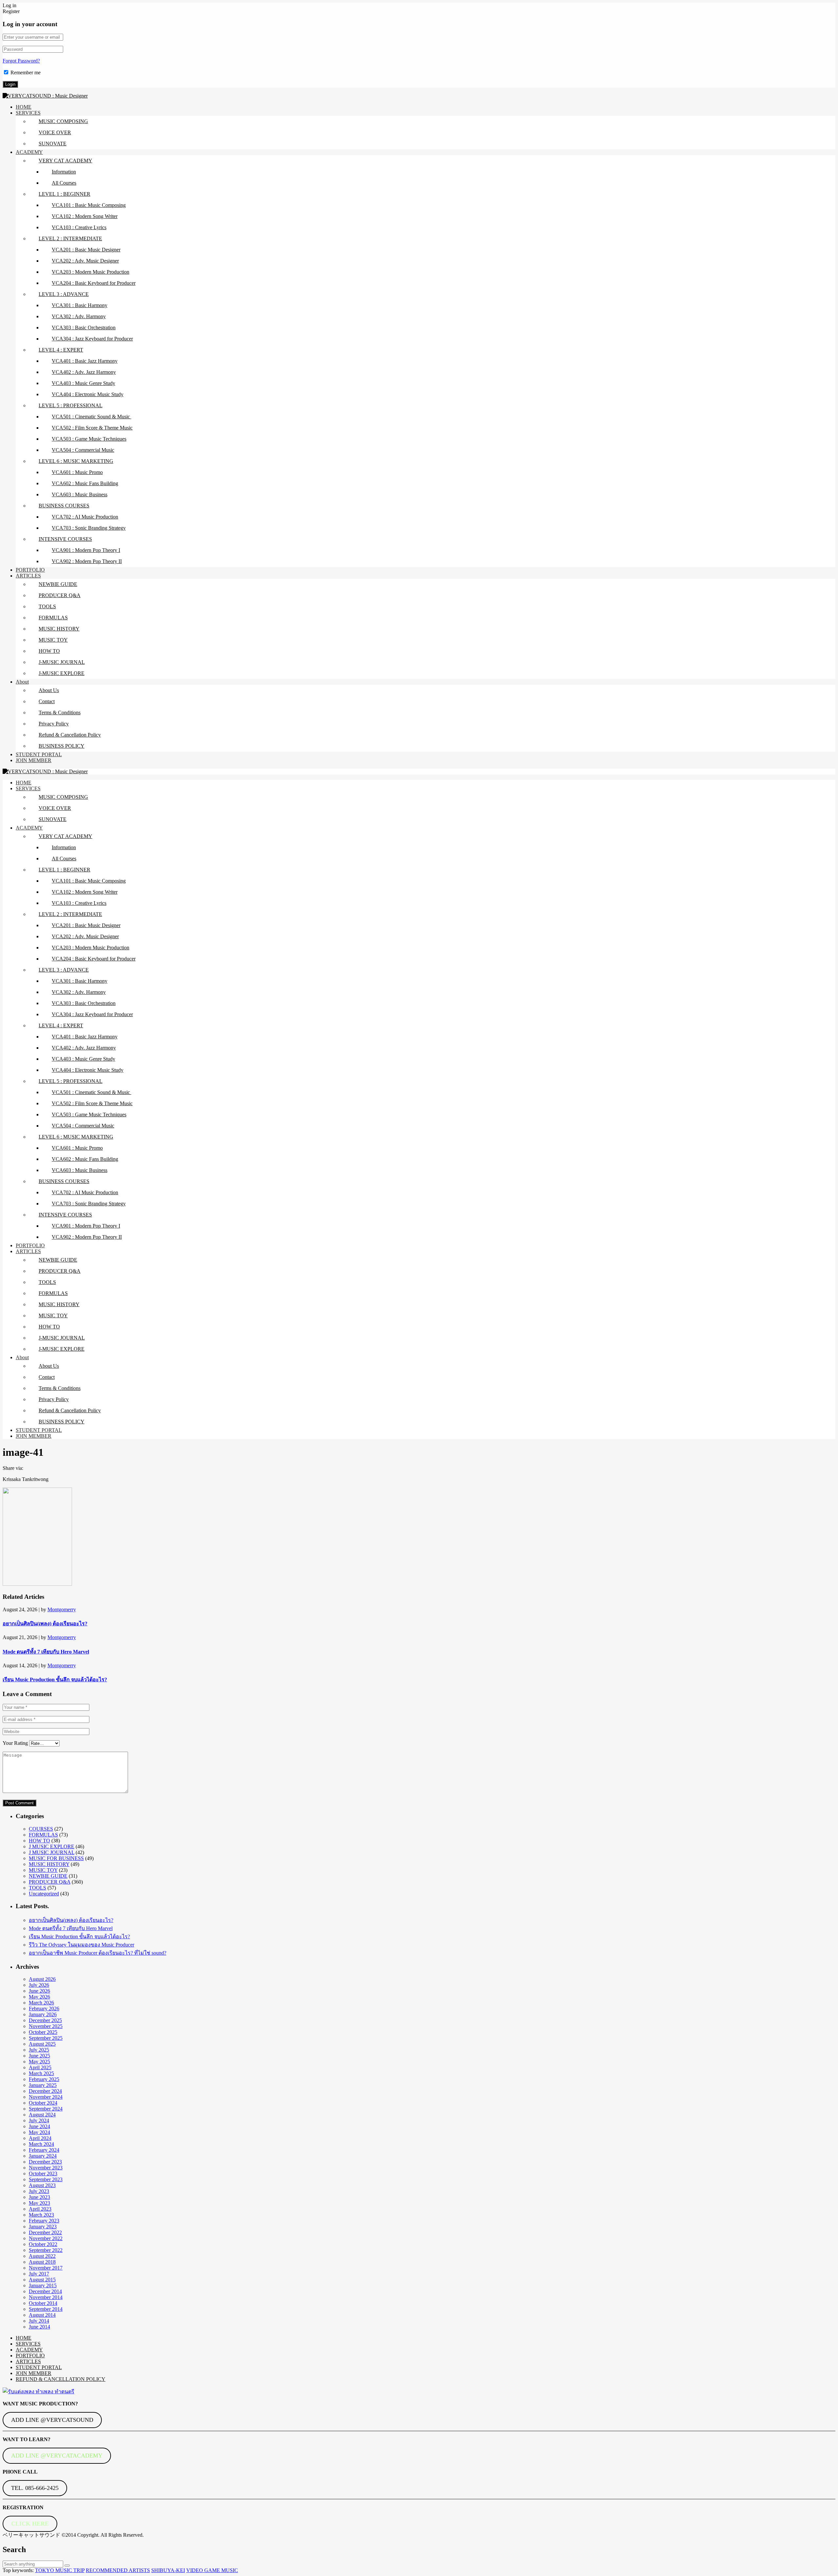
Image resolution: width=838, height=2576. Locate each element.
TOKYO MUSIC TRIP (60, 2570)
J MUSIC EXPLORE (52, 1846)
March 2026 (41, 2003)
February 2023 (44, 2221)
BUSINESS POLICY (62, 746)
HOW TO (49, 651)
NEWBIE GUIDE (58, 584)
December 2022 (45, 2232)
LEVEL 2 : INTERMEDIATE (70, 238)
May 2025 (39, 2062)
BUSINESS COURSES (64, 506)
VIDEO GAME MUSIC (212, 2570)
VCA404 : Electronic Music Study (88, 394)
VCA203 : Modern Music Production (91, 272)
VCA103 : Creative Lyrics (79, 227)
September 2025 (46, 2038)
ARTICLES (28, 576)
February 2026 (44, 2009)
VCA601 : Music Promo (77, 472)
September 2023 (46, 2179)
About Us (49, 690)
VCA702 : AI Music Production (85, 517)
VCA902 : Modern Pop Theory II (87, 561)
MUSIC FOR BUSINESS (56, 1858)
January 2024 (43, 2156)
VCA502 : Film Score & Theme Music (92, 428)
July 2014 (39, 2321)
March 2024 (41, 2144)
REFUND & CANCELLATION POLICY (61, 2379)
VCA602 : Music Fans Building (85, 483)
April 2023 (40, 2209)
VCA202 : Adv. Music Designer (85, 261)
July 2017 (39, 2274)
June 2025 (39, 2056)
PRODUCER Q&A (60, 595)
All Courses (64, 183)
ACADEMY (29, 152)
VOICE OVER (55, 132)
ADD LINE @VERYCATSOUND (52, 2420)
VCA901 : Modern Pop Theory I (86, 550)
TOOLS (47, 606)
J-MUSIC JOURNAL (62, 662)
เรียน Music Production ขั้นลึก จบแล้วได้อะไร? (55, 1680)
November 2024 (46, 2097)
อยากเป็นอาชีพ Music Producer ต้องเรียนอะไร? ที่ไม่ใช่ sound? (98, 1953)
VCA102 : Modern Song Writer (85, 216)
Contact (47, 701)
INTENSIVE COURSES (65, 539)
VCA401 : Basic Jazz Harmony (85, 361)
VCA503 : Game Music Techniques (89, 439)
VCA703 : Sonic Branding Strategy (89, 528)
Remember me (26, 73)
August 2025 (42, 2044)
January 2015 (43, 2285)
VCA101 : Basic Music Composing (89, 205)
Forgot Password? (21, 61)
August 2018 (42, 2262)
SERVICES (28, 113)
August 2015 (42, 2280)
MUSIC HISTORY (59, 629)
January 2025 (43, 2085)
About (22, 682)
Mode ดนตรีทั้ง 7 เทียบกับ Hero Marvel (46, 1652)
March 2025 (41, 2073)
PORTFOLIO (30, 570)
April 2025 (40, 2067)
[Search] (67, 2566)
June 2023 (39, 2197)
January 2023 (43, 2227)
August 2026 (42, 1979)
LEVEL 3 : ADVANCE (64, 294)
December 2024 (45, 2091)
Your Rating (15, 1743)
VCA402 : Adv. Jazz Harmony (84, 372)
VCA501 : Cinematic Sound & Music (91, 417)
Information (64, 172)
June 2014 (39, 2327)
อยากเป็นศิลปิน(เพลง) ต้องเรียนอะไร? (45, 1624)
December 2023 (45, 2162)
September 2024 (46, 2109)
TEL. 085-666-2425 (35, 2488)
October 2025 (43, 2032)
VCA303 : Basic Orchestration (84, 328)
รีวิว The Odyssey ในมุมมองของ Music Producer (82, 1945)
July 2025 (39, 2050)
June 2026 (39, 1991)
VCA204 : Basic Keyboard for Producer (94, 283)
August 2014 (42, 2315)
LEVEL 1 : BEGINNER (64, 194)
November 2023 (46, 2168)
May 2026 (39, 1997)
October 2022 (43, 2244)
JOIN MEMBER (34, 760)
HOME (24, 107)
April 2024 (40, 2138)
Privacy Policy (54, 724)
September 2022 (46, 2250)
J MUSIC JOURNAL (52, 1852)
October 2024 (43, 2103)
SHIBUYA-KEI (168, 2570)
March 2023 (41, 2215)
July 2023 (39, 2191)
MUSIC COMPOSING (63, 121)
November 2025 (46, 2026)
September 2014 (46, 2309)
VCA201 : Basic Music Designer (86, 250)
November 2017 (46, 2268)
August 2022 (42, 2256)
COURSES (41, 1829)
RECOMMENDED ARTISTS (118, 2570)
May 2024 (39, 2132)
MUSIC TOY (53, 640)
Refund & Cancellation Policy (70, 735)
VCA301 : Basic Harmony (80, 305)
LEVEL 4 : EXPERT (61, 350)
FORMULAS (53, 618)
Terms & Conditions (60, 713)
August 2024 (42, 2115)
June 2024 (39, 2126)
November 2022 (46, 2238)
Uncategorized (44, 1894)
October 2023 (43, 2174)
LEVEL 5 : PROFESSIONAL (71, 405)
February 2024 (44, 2150)
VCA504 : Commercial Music (83, 450)
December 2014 (45, 2291)
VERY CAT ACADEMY (65, 161)
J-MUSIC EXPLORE (62, 673)
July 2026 (39, 1985)
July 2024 (39, 2120)
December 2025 (45, 2020)
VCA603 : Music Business (80, 494)
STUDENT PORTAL (39, 754)
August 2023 (42, 2185)
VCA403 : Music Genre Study (83, 383)
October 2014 (43, 2303)
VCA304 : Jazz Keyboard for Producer (92, 339)
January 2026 (43, 2014)
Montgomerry (62, 1609)
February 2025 (44, 2079)
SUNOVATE (53, 144)
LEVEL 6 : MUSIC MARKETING (76, 461)
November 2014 (46, 2297)
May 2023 (39, 2203)
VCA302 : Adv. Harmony (79, 316)
